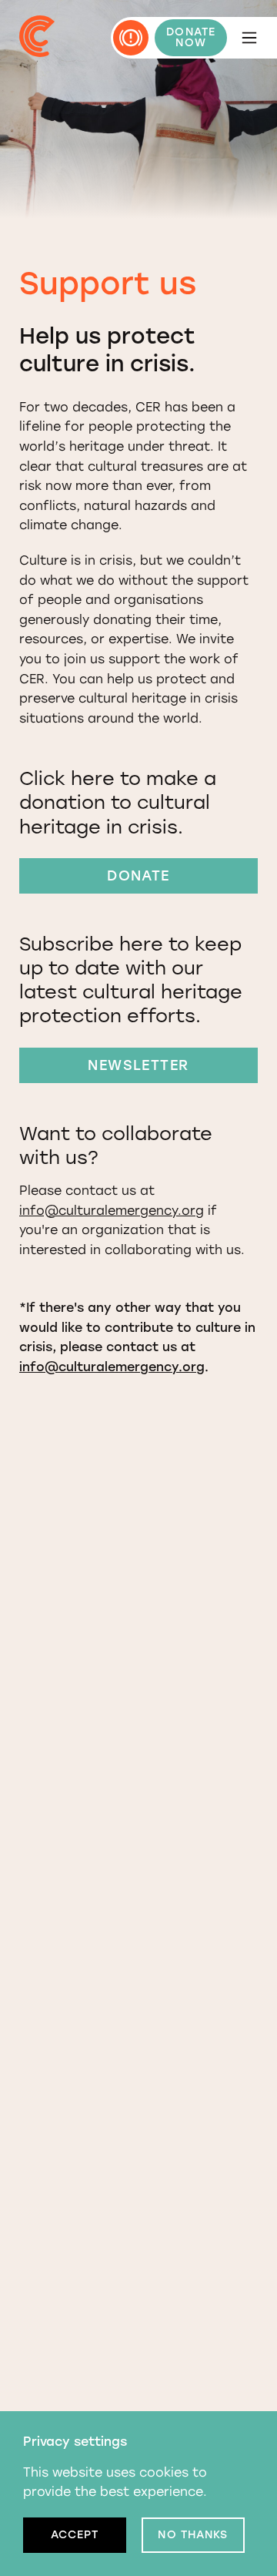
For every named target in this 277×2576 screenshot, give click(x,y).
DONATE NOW (191, 37)
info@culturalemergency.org (112, 1211)
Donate (138, 876)
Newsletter (138, 1065)
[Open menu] (249, 38)
